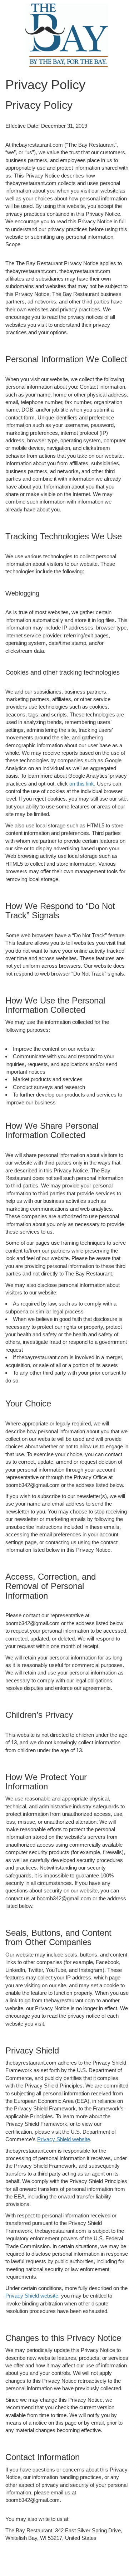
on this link (82, 784)
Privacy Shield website (64, 2139)
